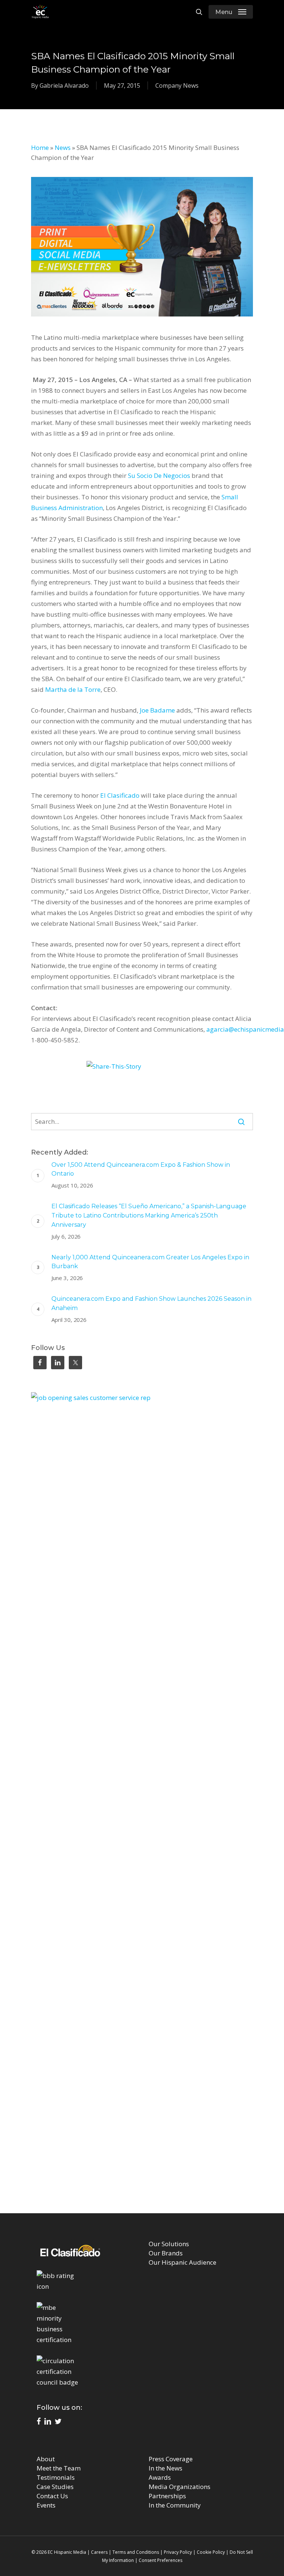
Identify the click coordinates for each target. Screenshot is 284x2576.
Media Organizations (180, 2487)
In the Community (175, 2505)
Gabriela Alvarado (64, 86)
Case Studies (55, 2487)
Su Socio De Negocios (159, 475)
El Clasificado (121, 795)
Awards (160, 2477)
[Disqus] (142, 2103)
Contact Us (52, 2496)
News (63, 148)
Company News (177, 86)
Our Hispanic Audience (182, 2262)
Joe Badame (157, 710)
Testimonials (56, 2477)
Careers (99, 2552)
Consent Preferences (160, 2560)
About (46, 2459)
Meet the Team (59, 2468)
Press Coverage (171, 2459)
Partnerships (167, 2496)
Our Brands (166, 2253)
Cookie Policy (211, 2552)
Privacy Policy (178, 2552)
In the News (165, 2468)
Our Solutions (169, 2244)
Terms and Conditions (136, 2552)
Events (46, 2505)
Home (40, 148)
